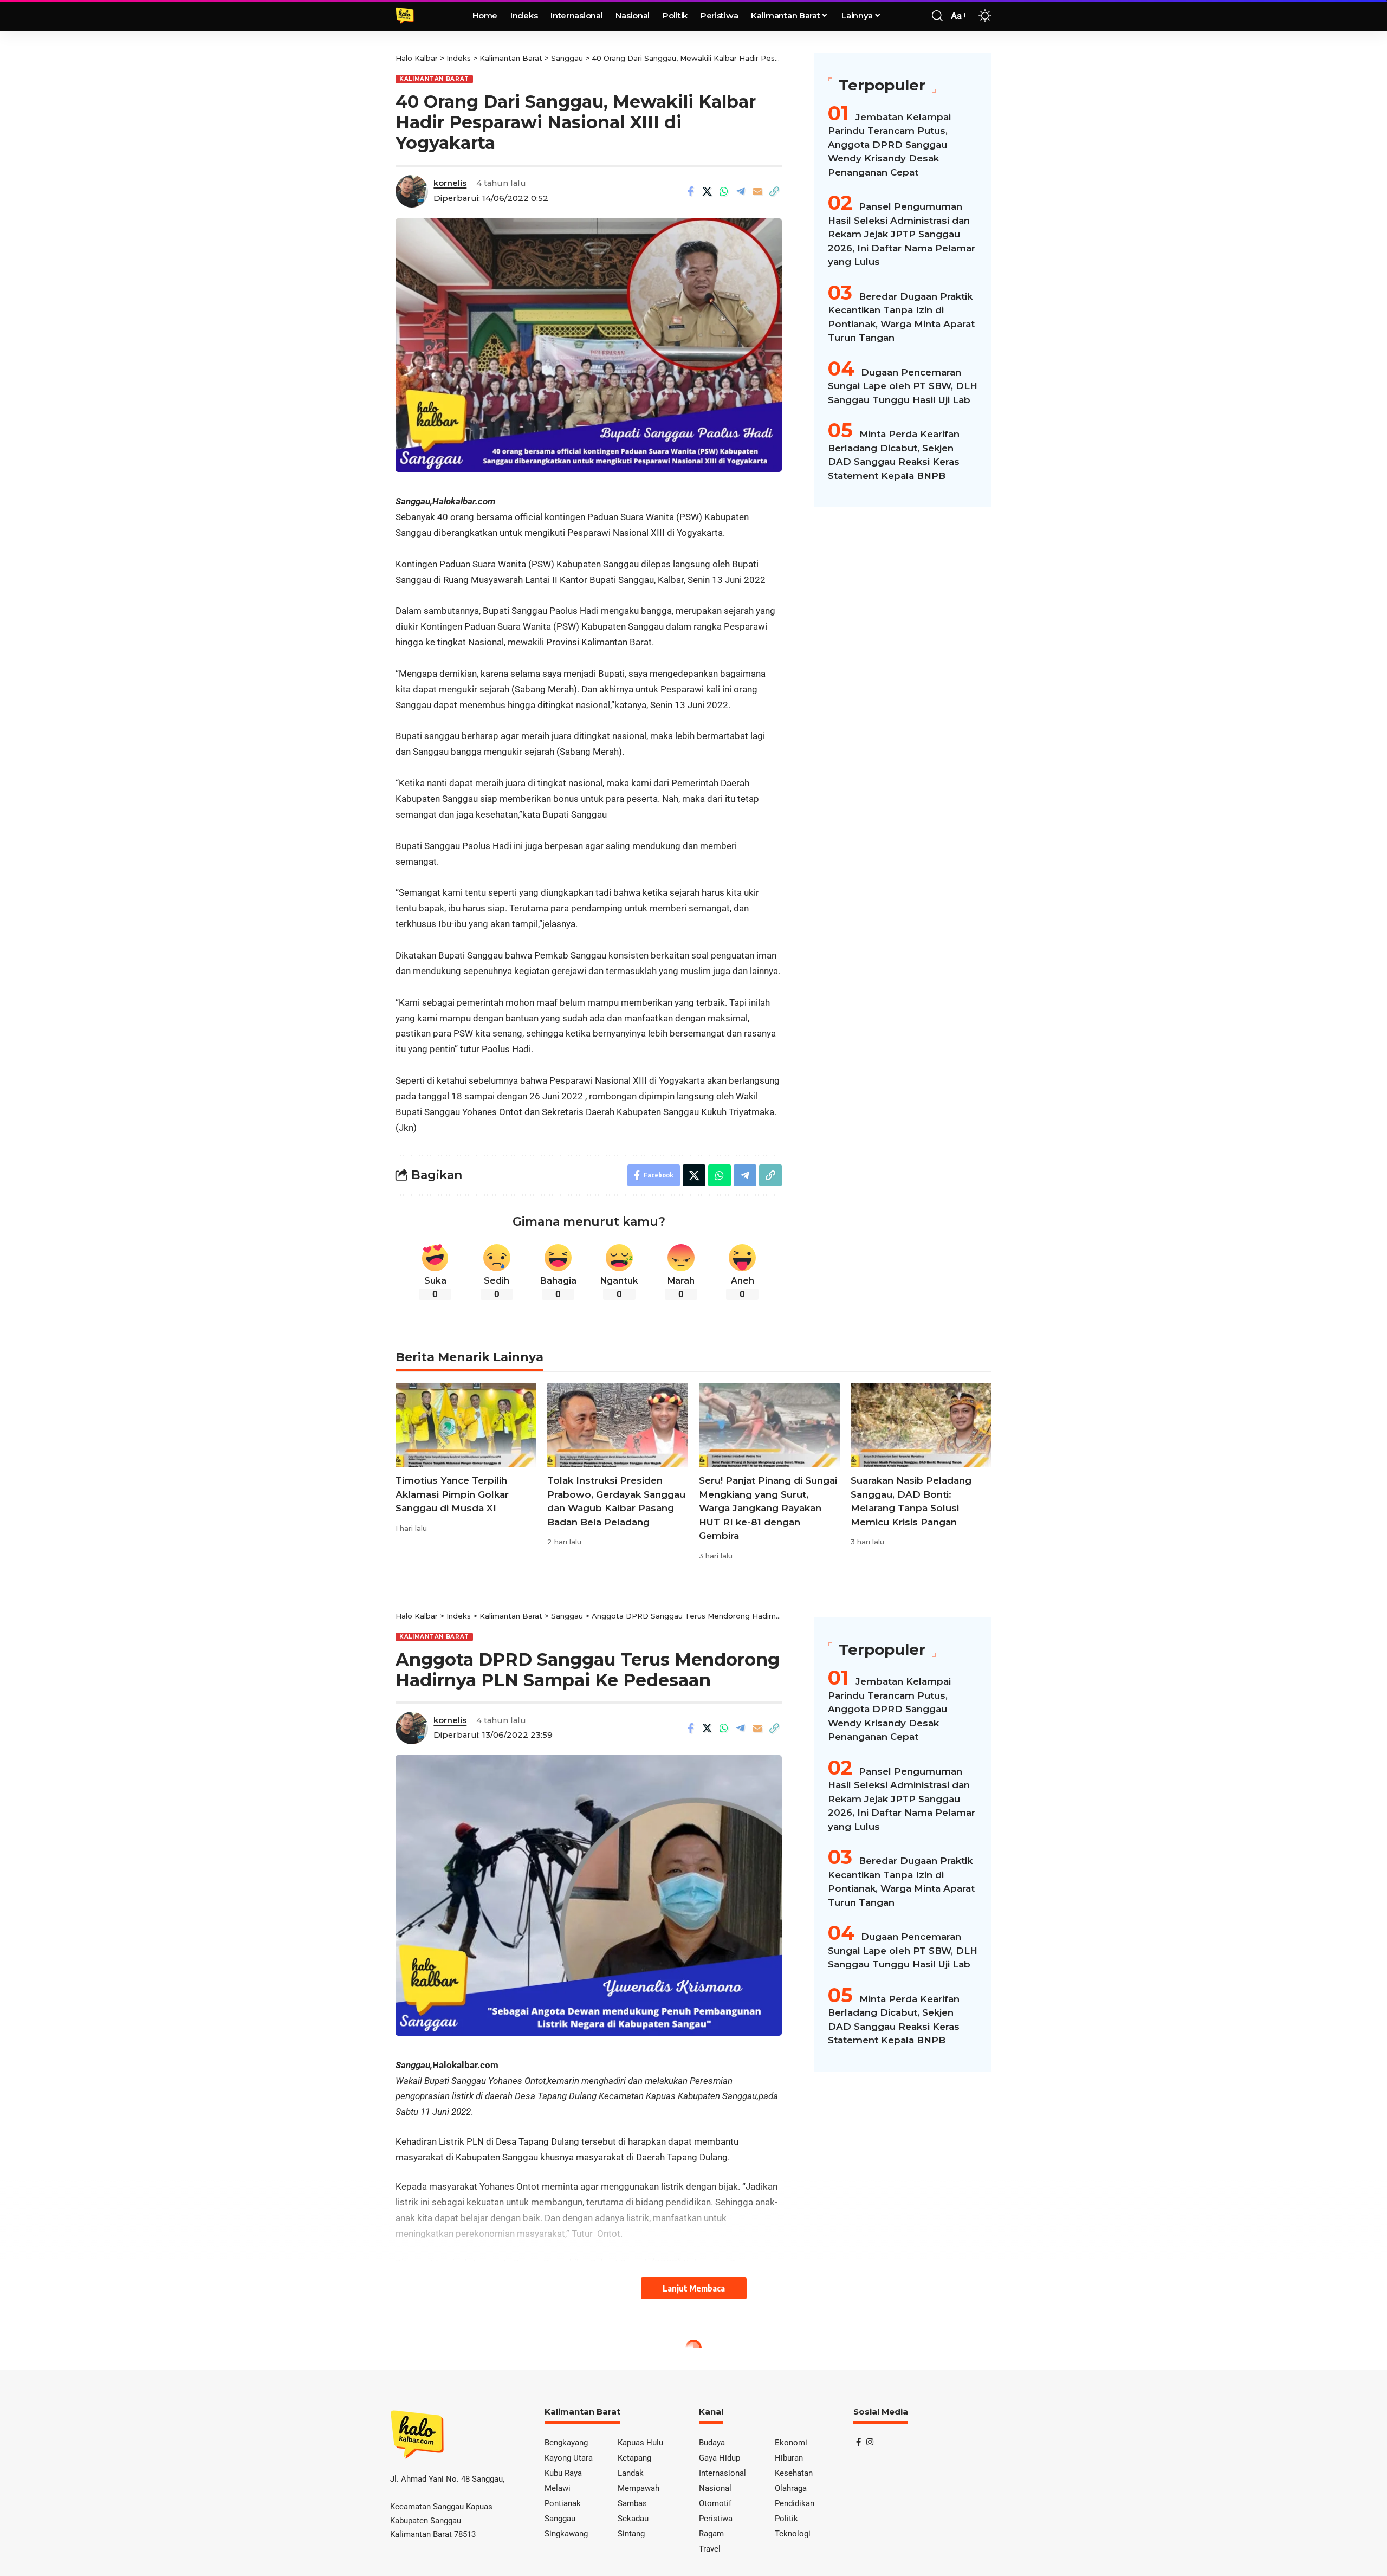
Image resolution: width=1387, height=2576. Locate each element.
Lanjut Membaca (694, 2288)
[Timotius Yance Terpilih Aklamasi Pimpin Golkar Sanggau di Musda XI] (466, 1425)
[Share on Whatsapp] (724, 191)
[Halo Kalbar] (405, 16)
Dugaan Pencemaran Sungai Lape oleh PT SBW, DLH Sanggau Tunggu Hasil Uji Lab (903, 386)
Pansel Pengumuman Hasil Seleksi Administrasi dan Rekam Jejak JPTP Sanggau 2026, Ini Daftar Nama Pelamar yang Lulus (902, 235)
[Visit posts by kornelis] (412, 191)
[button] (937, 16)
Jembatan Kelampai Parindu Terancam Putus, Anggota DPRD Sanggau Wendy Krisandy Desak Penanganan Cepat (889, 145)
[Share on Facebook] (690, 191)
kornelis (450, 183)
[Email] (757, 191)
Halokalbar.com (465, 2065)
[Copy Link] (774, 191)
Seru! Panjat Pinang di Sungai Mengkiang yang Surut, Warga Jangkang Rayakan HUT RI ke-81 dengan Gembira (768, 1508)
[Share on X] (707, 191)
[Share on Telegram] (741, 191)
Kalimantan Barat (434, 79)
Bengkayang (422, 2369)
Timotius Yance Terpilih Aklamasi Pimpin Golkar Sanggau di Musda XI (452, 1494)
